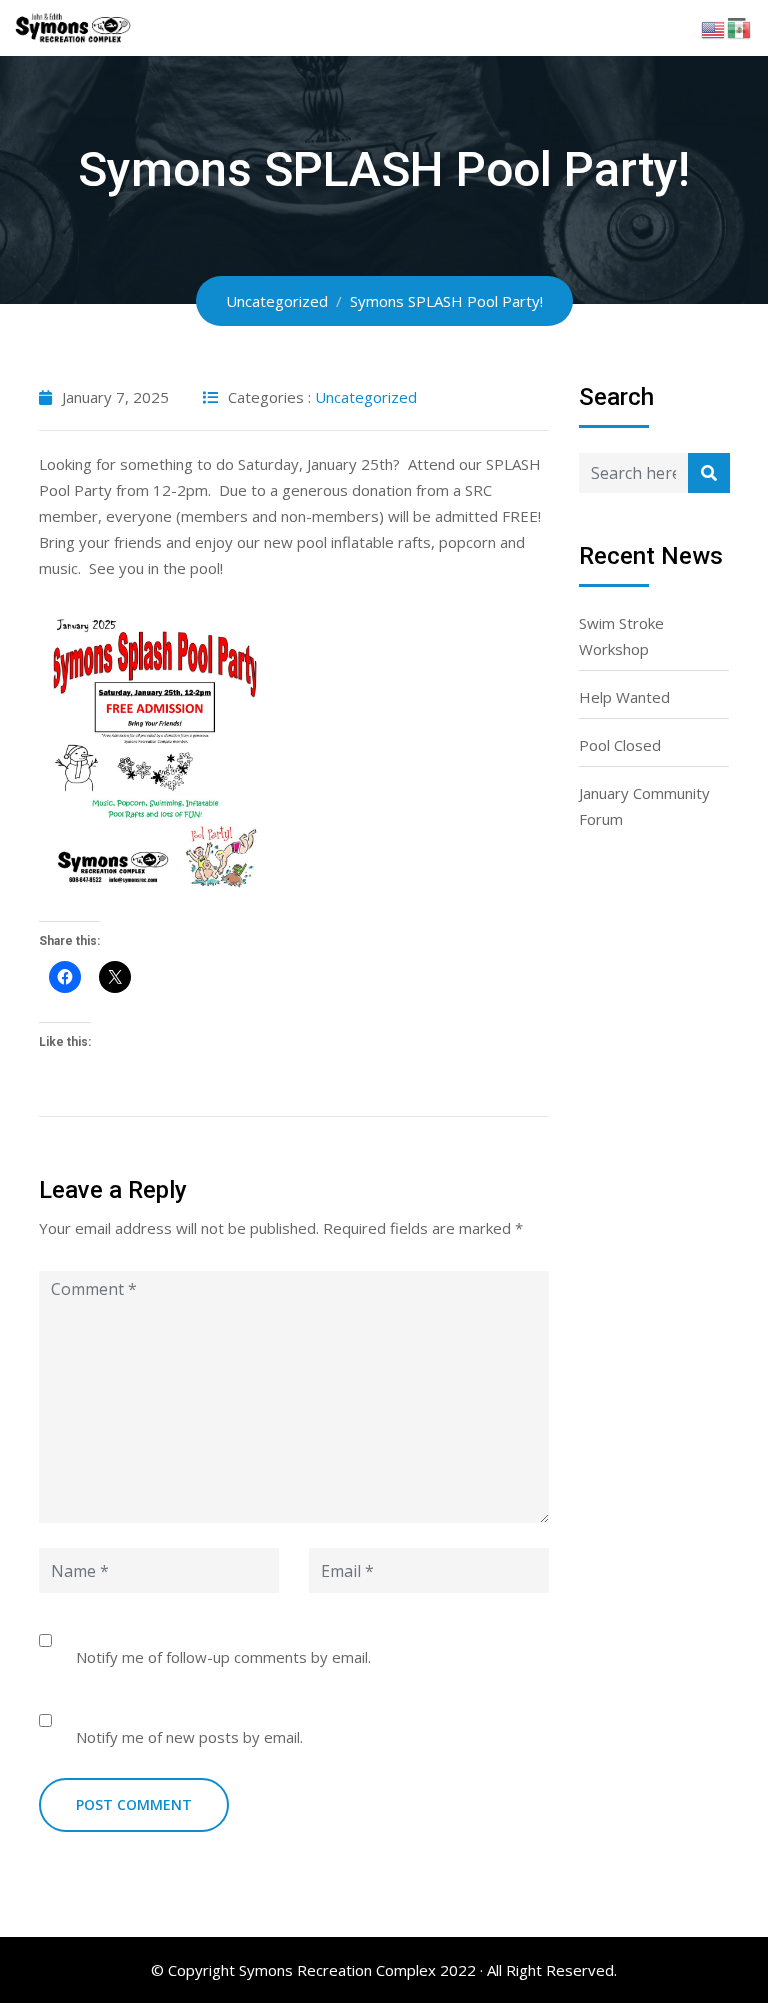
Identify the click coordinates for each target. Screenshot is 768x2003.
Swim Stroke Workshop (621, 636)
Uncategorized (366, 397)
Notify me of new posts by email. (189, 1737)
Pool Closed (620, 745)
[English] (714, 28)
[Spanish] (740, 28)
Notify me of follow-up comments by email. (223, 1657)
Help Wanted (624, 697)
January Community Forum (644, 806)
